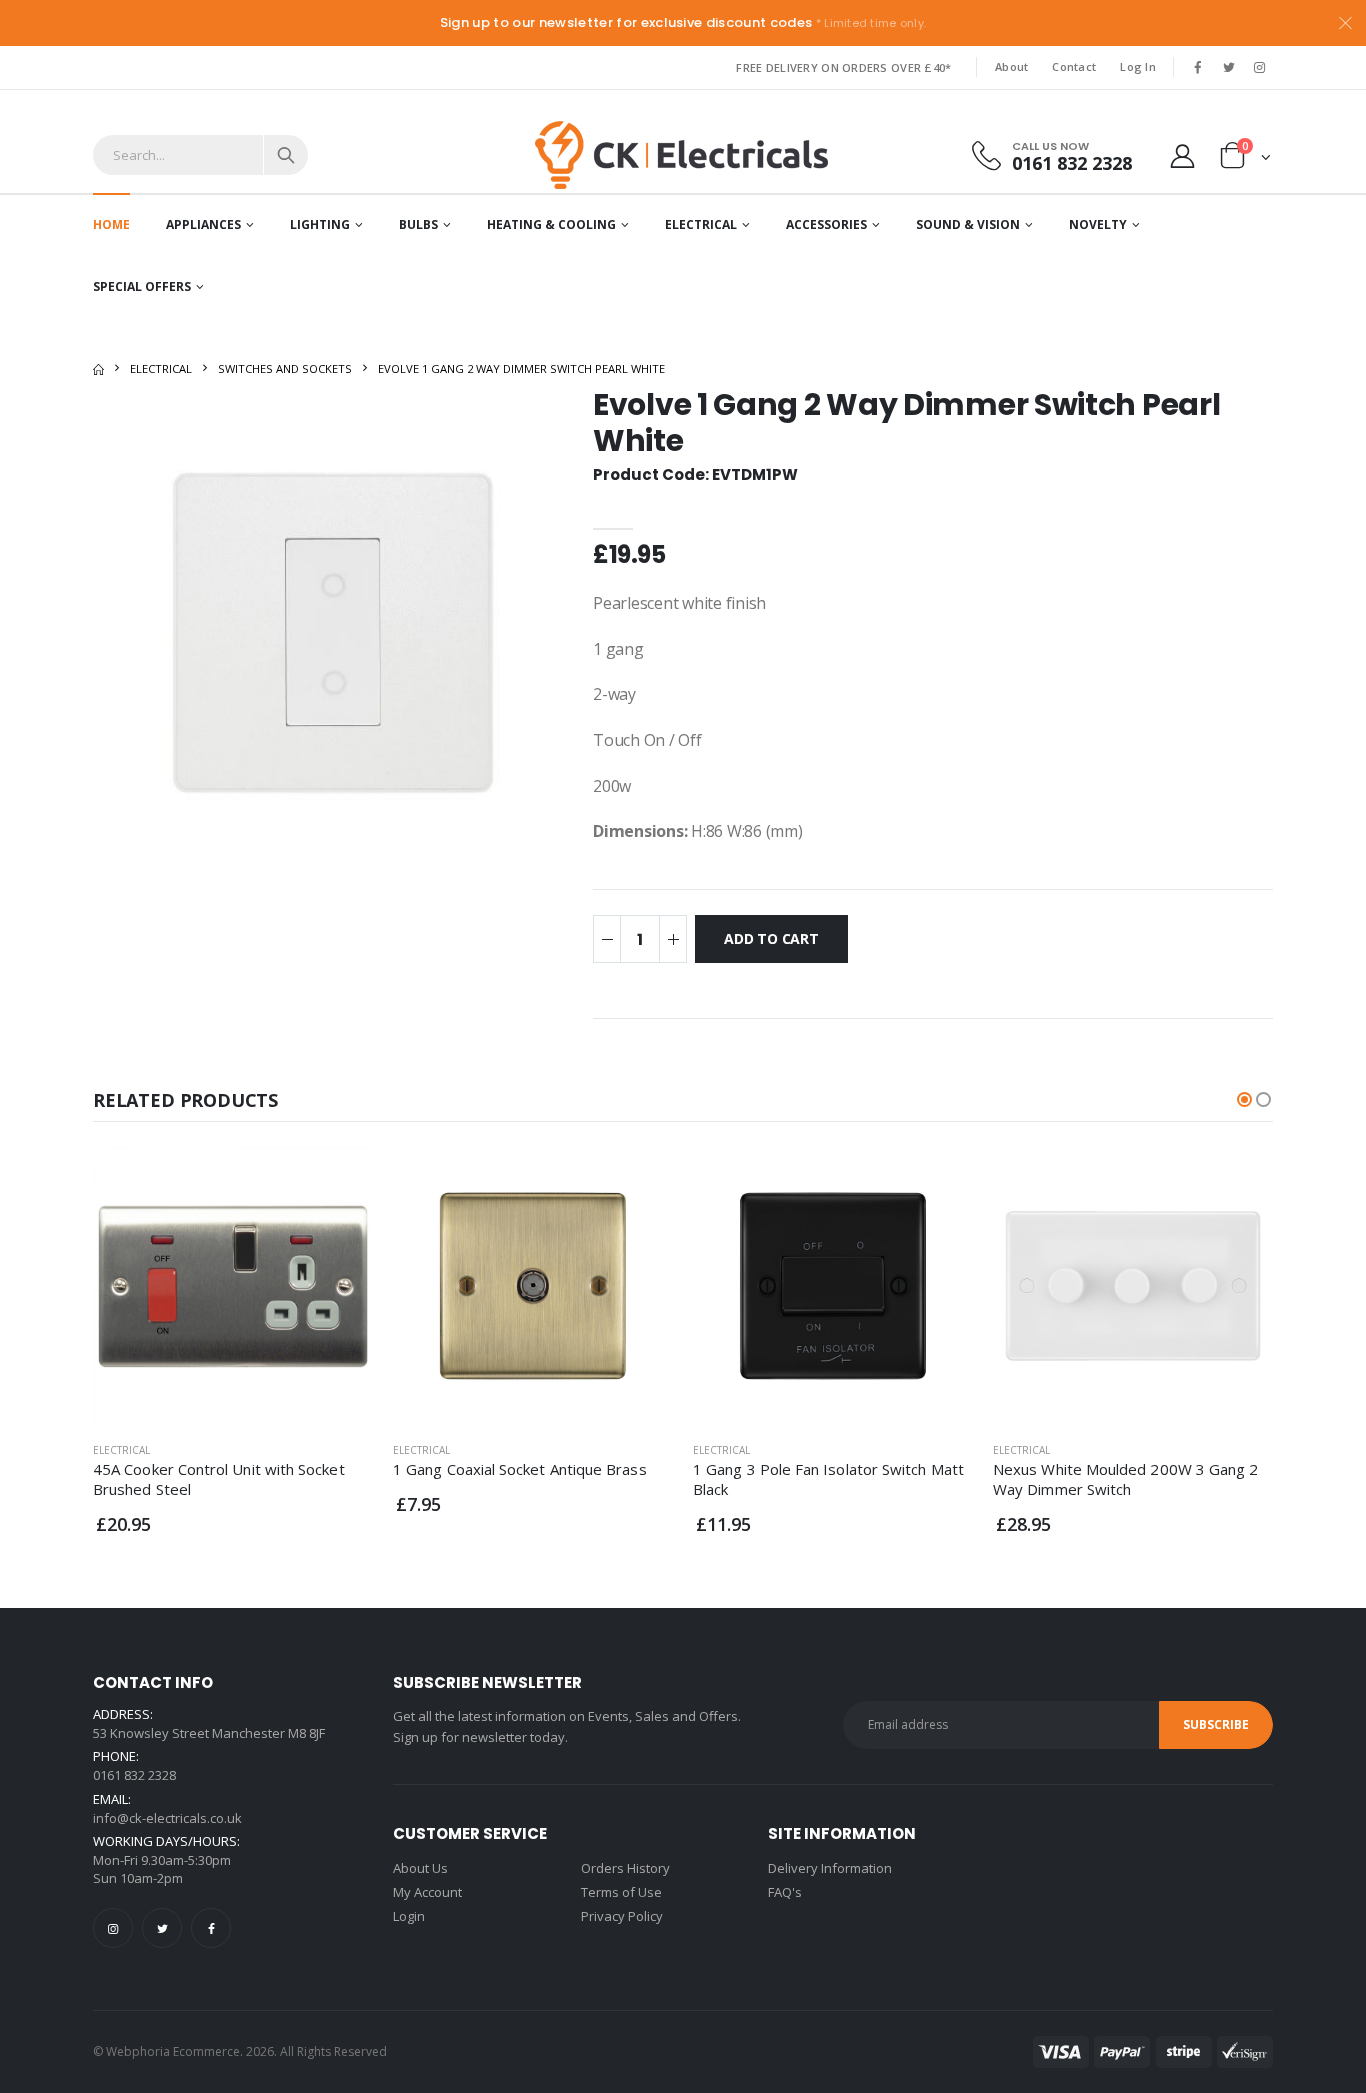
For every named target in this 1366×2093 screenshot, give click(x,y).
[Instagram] (113, 1928)
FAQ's (785, 1892)
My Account (427, 1892)
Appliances (203, 224)
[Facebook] (211, 1928)
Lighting (320, 224)
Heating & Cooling (551, 224)
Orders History (625, 1868)
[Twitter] (162, 1928)
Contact (1074, 66)
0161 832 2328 (1072, 162)
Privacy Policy (622, 1916)
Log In (1138, 66)
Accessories (826, 224)
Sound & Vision (968, 224)
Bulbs (418, 224)
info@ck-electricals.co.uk (167, 1818)
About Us (420, 1868)
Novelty (1098, 224)
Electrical (701, 224)
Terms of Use (621, 1892)
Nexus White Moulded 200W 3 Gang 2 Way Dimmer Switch (1125, 1479)
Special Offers (142, 286)
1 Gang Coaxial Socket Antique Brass (520, 1469)
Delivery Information (830, 1868)
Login (409, 1916)
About (1011, 66)
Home (111, 224)
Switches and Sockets (285, 368)
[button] (1245, 159)
